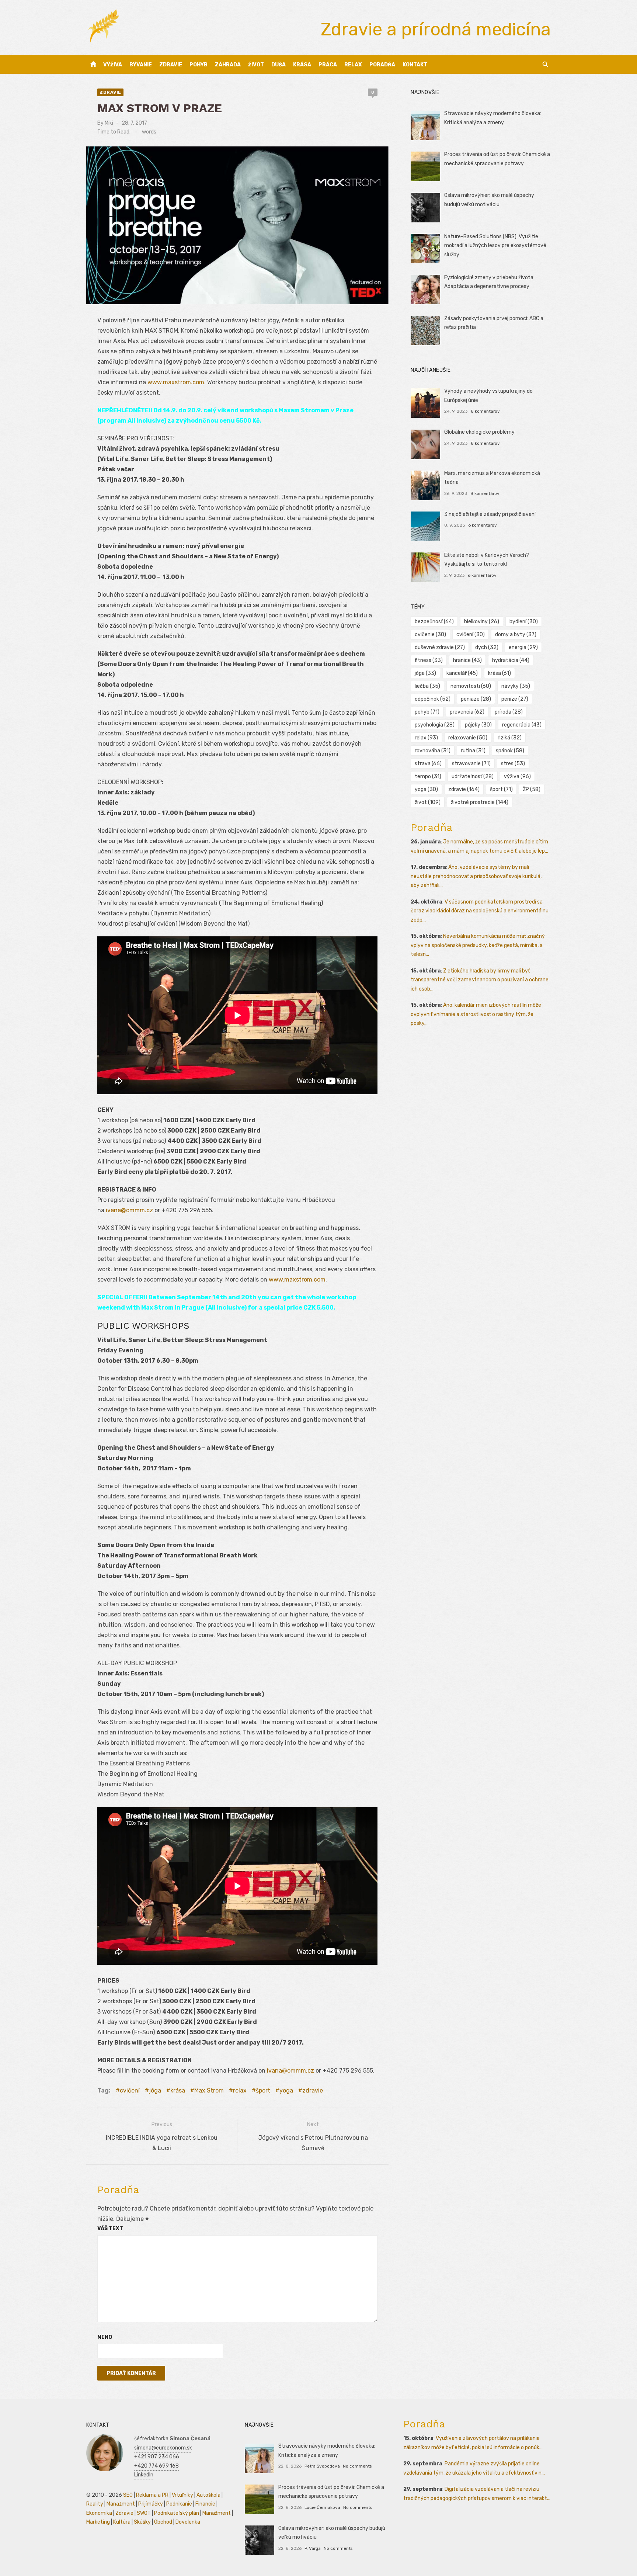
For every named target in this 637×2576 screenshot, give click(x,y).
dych (487, 647)
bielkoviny (482, 622)
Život (256, 65)
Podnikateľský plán (177, 2513)
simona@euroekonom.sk (163, 2448)
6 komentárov (483, 525)
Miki (109, 123)
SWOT (144, 2513)
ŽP (532, 789)
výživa (517, 776)
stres (513, 764)
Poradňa (382, 65)
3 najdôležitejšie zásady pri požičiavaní (490, 514)
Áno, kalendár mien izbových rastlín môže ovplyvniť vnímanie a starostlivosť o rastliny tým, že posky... (476, 1014)
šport (263, 2090)
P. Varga (313, 2548)
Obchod (163, 2522)
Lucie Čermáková (322, 2507)
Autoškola (208, 2495)
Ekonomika (99, 2513)
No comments (357, 2466)
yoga (286, 2090)
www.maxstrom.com (176, 382)
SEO (128, 2495)
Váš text (110, 2228)
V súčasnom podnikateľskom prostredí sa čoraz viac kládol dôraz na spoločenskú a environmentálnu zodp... (480, 911)
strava (428, 764)
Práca (328, 65)
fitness (429, 660)
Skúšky (142, 2522)
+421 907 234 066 (157, 2457)
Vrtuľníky (182, 2495)
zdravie (313, 2090)
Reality (95, 2504)
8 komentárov (485, 411)
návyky (516, 686)
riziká (510, 738)
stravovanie (471, 764)
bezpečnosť (434, 622)
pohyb (427, 712)
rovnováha (433, 751)
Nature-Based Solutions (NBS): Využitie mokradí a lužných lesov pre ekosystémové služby (495, 246)
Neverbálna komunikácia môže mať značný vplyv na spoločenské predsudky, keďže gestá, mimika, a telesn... (478, 945)
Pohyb (199, 65)
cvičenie (430, 635)
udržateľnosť (473, 776)
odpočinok (433, 699)
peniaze (476, 699)
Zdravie (171, 65)
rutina (473, 751)
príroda (509, 712)
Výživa (113, 65)
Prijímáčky (151, 2504)
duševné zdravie (440, 647)
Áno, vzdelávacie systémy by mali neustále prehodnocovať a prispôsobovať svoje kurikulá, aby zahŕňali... (476, 876)
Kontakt (415, 65)
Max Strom (209, 2090)
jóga (155, 2090)
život (428, 802)
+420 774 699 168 (156, 2466)
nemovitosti (471, 686)
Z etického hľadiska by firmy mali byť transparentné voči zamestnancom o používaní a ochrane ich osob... (480, 980)
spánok (510, 751)
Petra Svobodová (322, 2466)
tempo (428, 776)
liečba (427, 686)
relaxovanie (468, 738)
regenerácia (522, 725)
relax (240, 2090)
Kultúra (122, 2522)
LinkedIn (144, 2475)
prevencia (467, 712)
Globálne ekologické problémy (479, 432)
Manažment (121, 2504)
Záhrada (228, 65)
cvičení (130, 2090)
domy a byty (516, 635)
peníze (515, 699)
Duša (279, 65)
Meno (105, 2337)
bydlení (524, 622)
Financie (205, 2504)
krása (178, 2090)
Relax (353, 65)
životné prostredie (480, 802)
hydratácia (511, 660)
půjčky (478, 725)
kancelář (462, 673)
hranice (467, 660)
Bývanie (141, 65)
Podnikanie (179, 2504)
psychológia (435, 725)
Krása (302, 65)
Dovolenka (188, 2522)
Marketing (98, 2522)
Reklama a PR (152, 2495)
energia (523, 647)
